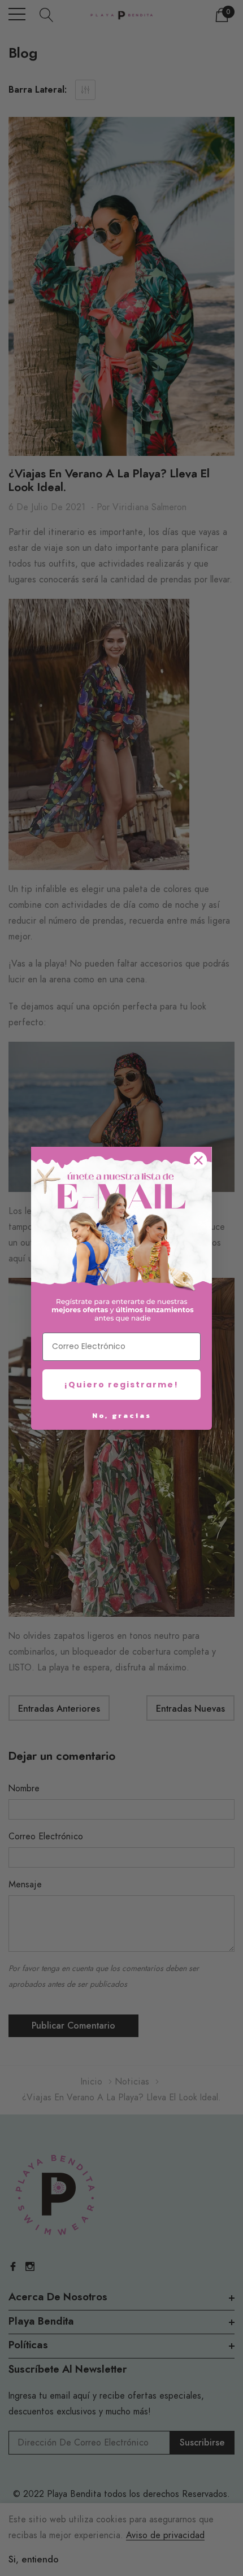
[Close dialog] (198, 1160)
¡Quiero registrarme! (121, 1385)
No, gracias (122, 1415)
